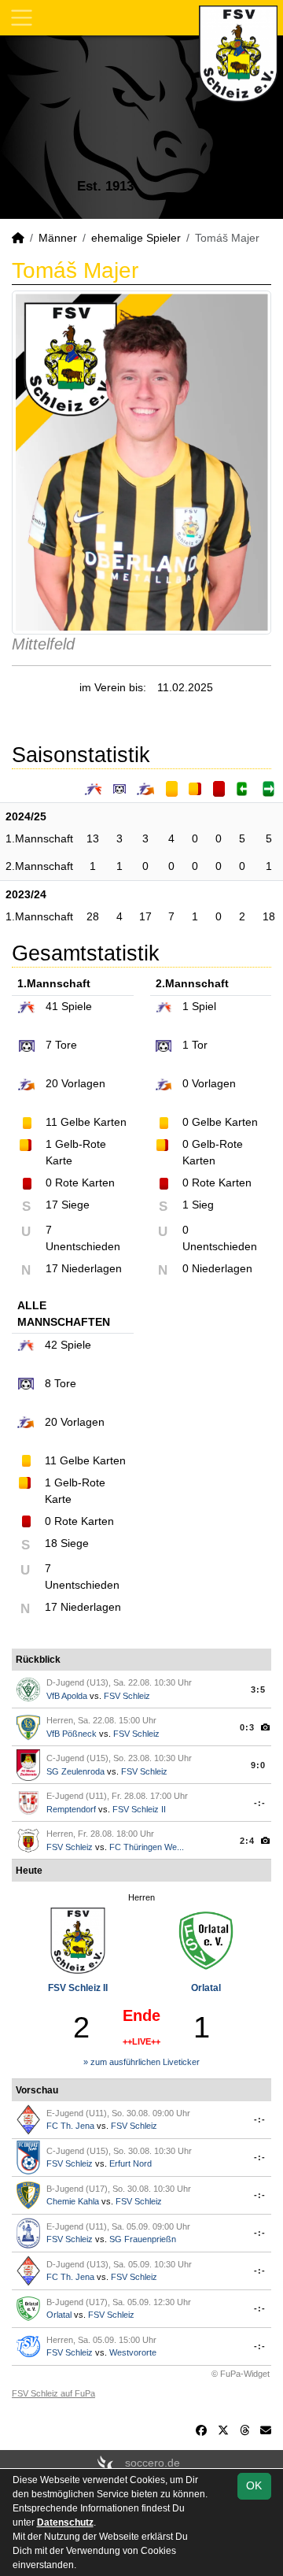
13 (93, 838)
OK (254, 2485)
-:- (260, 1803)
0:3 (247, 1727)
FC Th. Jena (70, 2126)
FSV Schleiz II (139, 1809)
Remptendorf (71, 1809)
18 (269, 916)
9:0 (258, 1765)
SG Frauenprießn (143, 2239)
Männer (58, 238)
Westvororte (133, 2352)
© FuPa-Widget (241, 2374)
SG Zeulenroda (75, 1771)
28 (93, 916)
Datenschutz (65, 2522)
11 (51, 1122)
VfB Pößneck (72, 1734)
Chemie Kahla (73, 2201)
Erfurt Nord (130, 2163)
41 (52, 1006)
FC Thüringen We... (147, 1847)
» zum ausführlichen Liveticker (141, 2062)
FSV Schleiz (127, 1696)
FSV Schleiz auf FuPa (53, 2393)
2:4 (247, 1841)
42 (51, 1345)
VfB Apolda (67, 1696)
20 (52, 1083)
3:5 (258, 1690)
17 (145, 916)
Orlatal (206, 1988)
